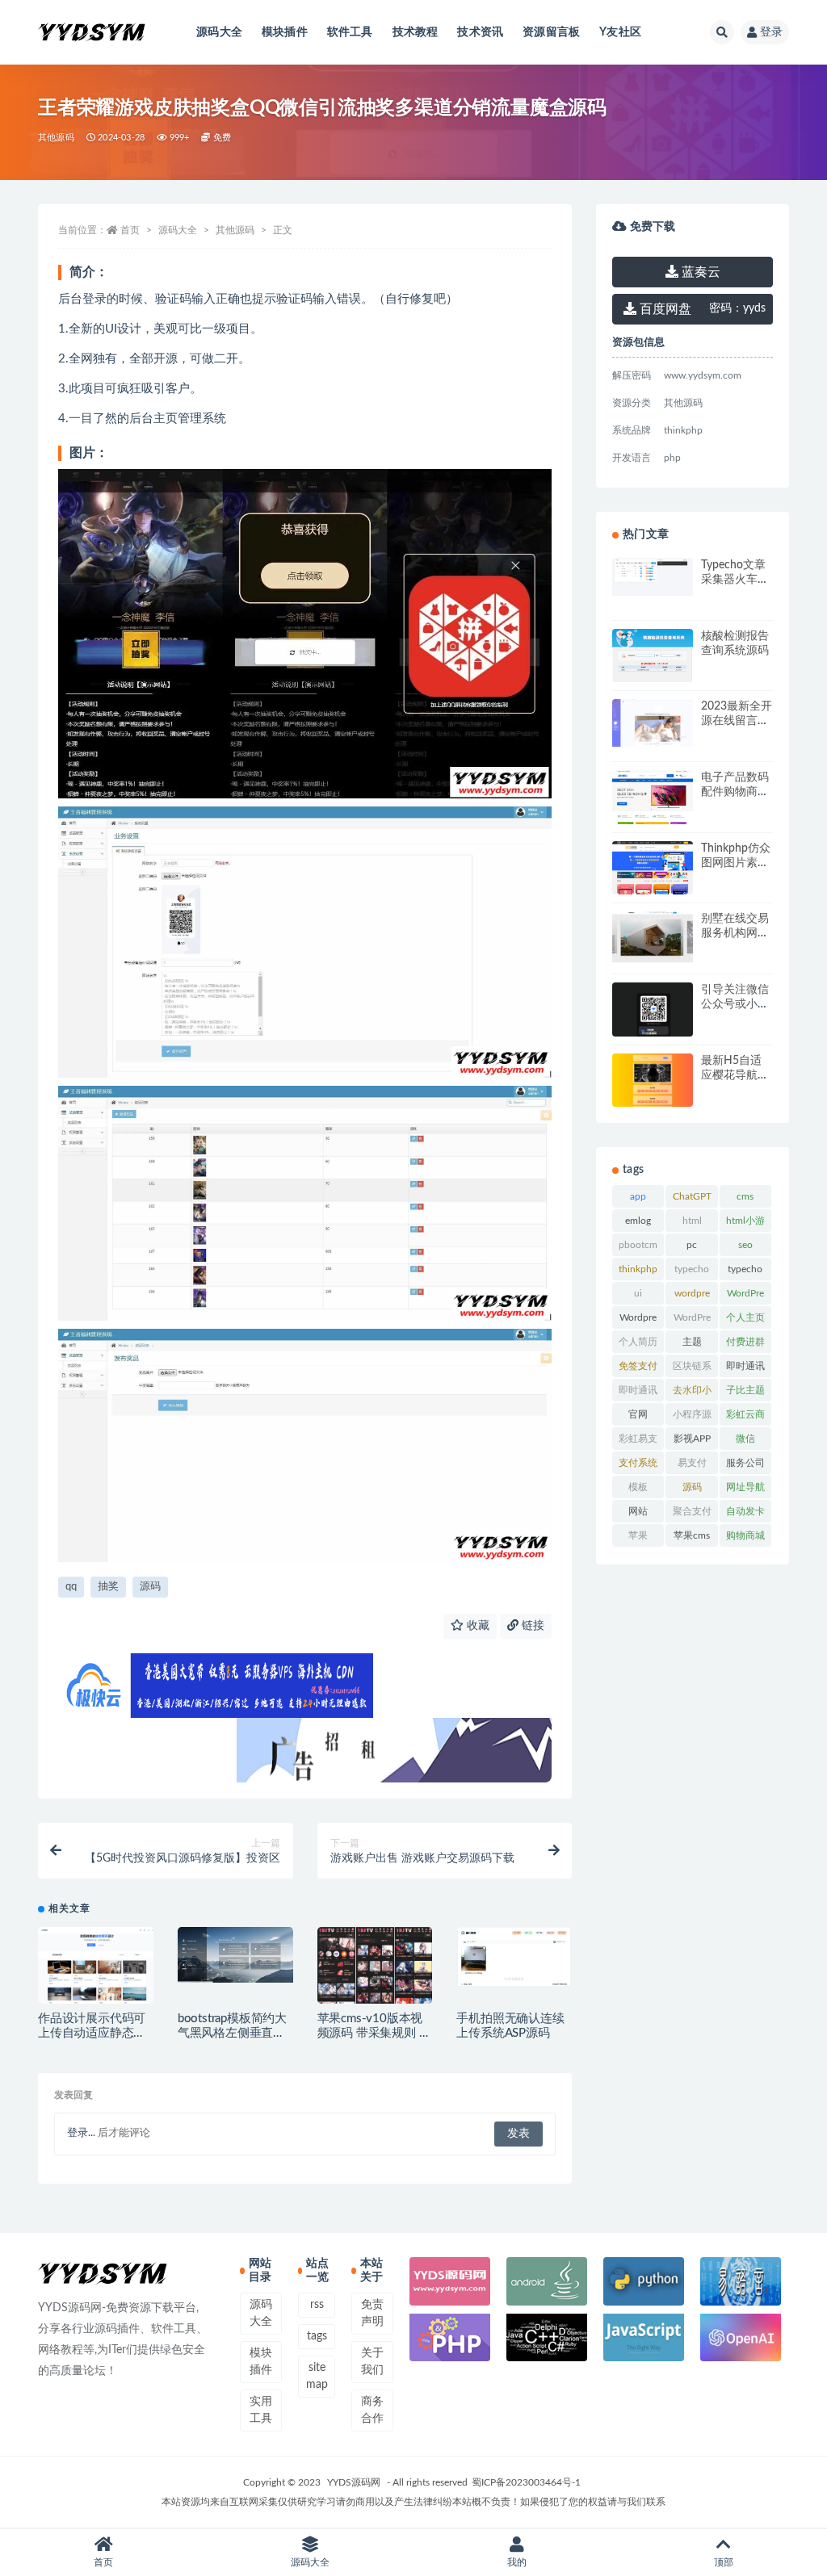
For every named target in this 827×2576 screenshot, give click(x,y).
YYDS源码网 (354, 2482)
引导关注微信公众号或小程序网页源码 (735, 1004)
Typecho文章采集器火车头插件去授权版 (735, 580)
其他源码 (56, 138)
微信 (745, 1439)
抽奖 (108, 1587)
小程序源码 (692, 1418)
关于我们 (372, 2362)
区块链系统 (692, 1369)
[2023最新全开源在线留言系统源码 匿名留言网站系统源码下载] (653, 723)
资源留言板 (551, 32)
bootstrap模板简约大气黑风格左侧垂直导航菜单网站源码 (232, 2033)
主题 (692, 1342)
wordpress (692, 1296)
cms (745, 1196)
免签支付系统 (638, 1369)
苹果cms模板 (692, 1539)
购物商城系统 (745, 1539)
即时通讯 (745, 1366)
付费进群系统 (745, 1345)
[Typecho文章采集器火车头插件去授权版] (653, 577)
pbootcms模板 (638, 1248)
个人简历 (638, 1342)
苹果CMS (638, 1539)
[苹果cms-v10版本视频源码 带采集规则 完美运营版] (375, 1967)
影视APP (692, 1439)
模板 (638, 1487)
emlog (638, 1221)
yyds (737, 308)
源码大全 (219, 32)
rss (317, 2305)
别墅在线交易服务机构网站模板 (735, 933)
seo (745, 1245)
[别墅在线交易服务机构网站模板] (653, 963)
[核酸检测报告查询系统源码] (653, 674)
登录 (771, 32)
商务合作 (372, 2410)
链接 (531, 1626)
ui (638, 1293)
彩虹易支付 (638, 1442)
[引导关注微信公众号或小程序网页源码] (653, 1018)
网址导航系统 (745, 1490)
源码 (150, 1587)
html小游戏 (745, 1224)
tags (317, 2336)
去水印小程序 (692, 1393)
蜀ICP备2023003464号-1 (526, 2482)
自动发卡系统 (745, 1514)
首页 (130, 230)
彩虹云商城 (745, 1418)
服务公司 (745, 1463)
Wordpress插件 (638, 1321)
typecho (692, 1269)
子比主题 (745, 1390)
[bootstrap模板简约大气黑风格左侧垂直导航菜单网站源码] (235, 1955)
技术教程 (416, 32)
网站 (638, 1511)
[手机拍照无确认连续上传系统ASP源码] (514, 1957)
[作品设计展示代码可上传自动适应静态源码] (96, 1973)
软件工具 (350, 32)
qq (71, 1587)
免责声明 (372, 2313)
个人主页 (745, 1317)
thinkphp (638, 1269)
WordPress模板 (692, 1321)
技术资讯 (480, 32)
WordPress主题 (745, 1296)
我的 (517, 2562)
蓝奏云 (699, 272)
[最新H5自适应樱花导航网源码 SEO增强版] (653, 1082)
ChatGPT (692, 1196)
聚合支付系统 (692, 1514)
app (638, 1196)
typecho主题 (745, 1272)
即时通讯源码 (638, 1393)
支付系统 (638, 1463)
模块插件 (285, 32)
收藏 (476, 1626)
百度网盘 (664, 309)
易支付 (692, 1463)
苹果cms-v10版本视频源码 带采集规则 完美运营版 (374, 2033)
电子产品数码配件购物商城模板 (735, 792)
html (692, 1221)
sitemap (317, 2376)
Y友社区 (620, 32)
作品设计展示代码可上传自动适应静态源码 (92, 2033)
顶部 (724, 2562)
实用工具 (261, 2410)
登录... (81, 2133)
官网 (638, 1414)
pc (692, 1245)
